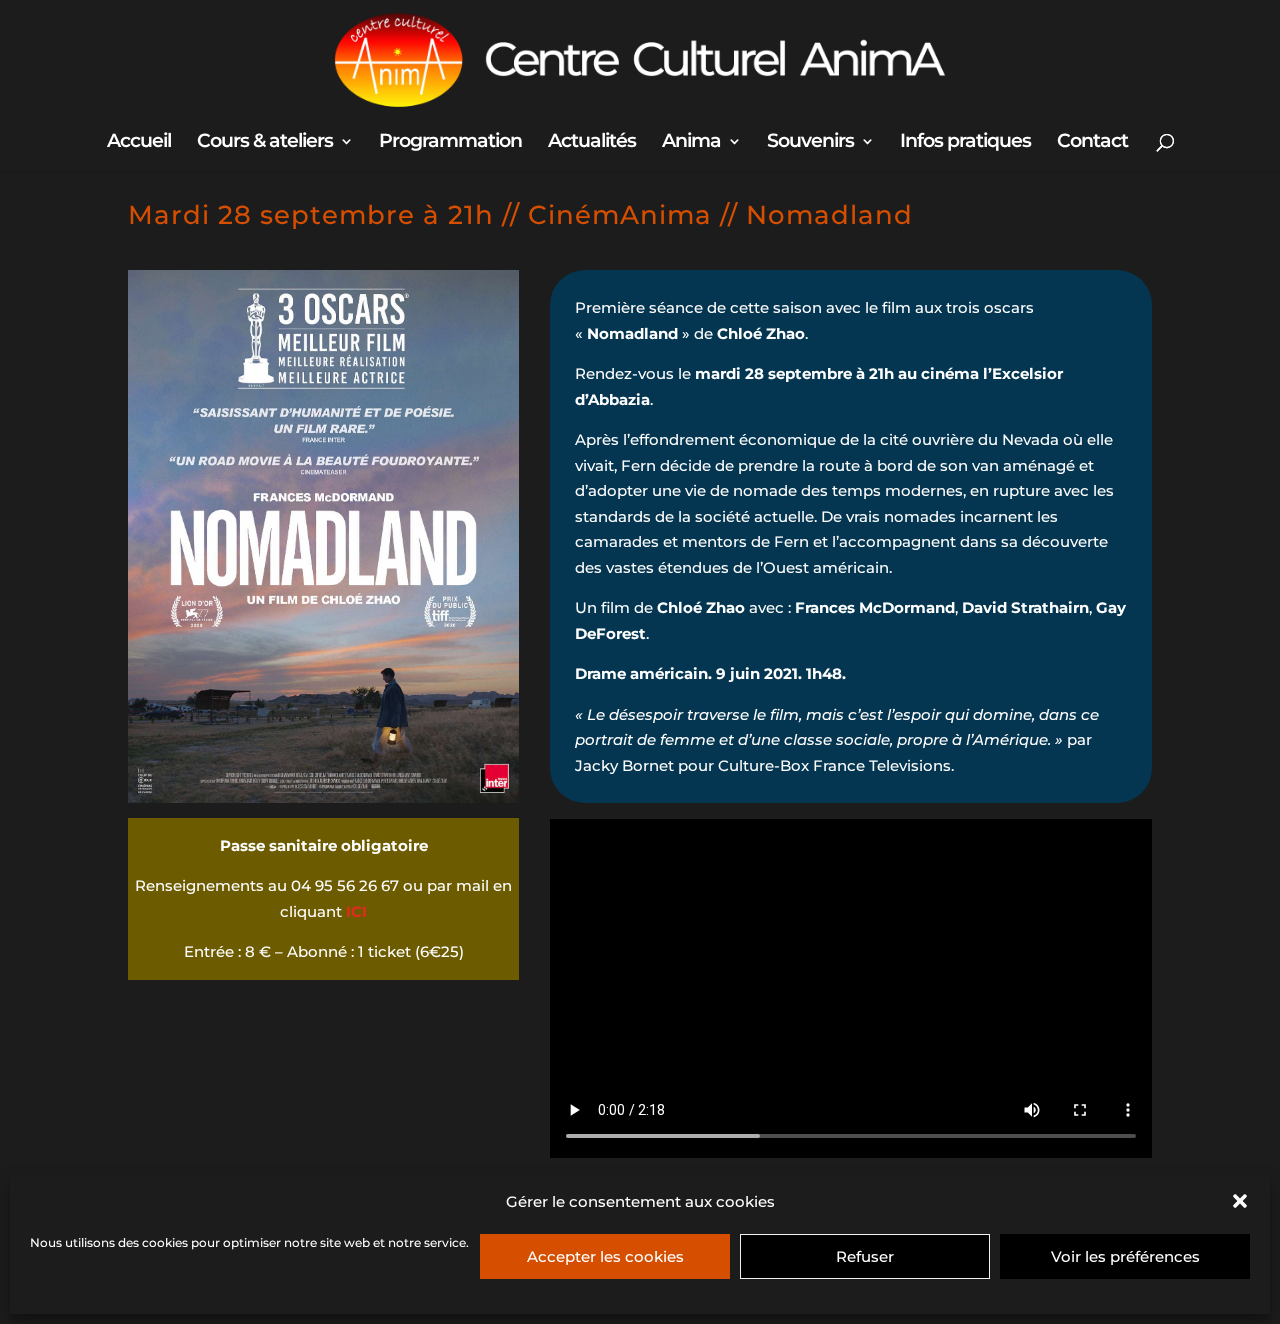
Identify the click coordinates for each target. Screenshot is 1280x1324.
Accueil (139, 143)
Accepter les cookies (605, 1256)
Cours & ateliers (265, 143)
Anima (691, 143)
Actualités (592, 143)
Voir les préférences (1125, 1256)
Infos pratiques (965, 143)
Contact (1092, 143)
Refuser (865, 1256)
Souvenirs (810, 143)
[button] (1240, 1201)
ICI (356, 911)
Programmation (450, 143)
